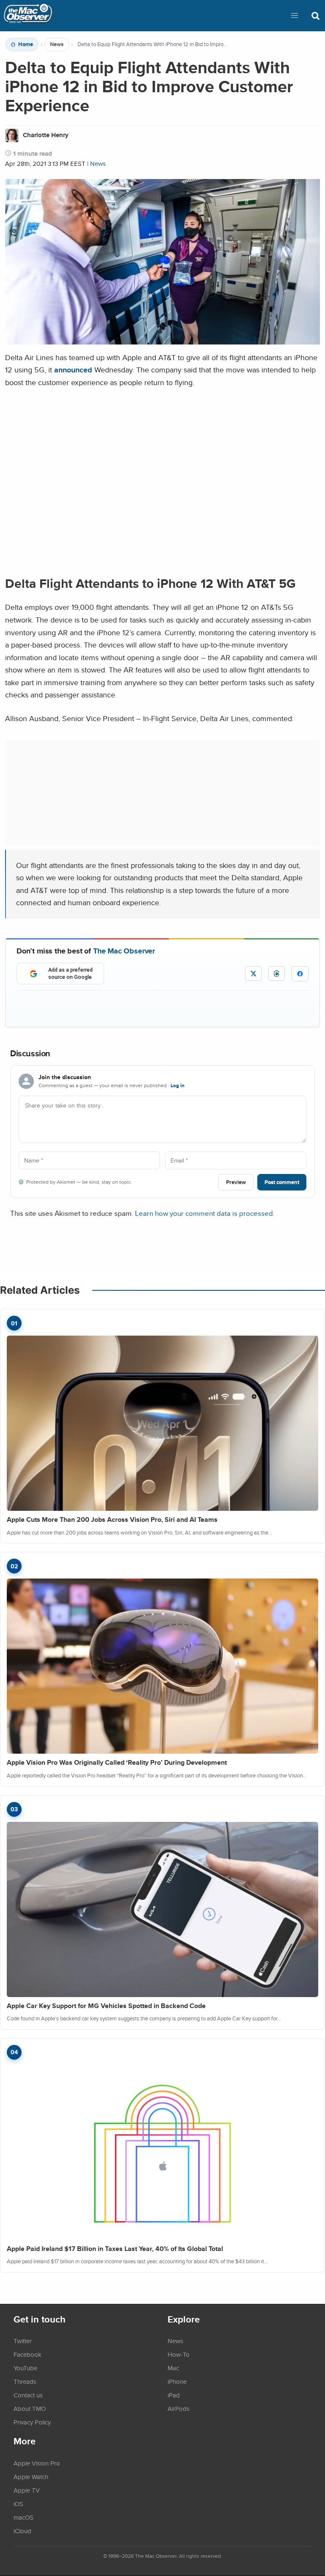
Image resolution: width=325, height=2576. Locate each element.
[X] (253, 974)
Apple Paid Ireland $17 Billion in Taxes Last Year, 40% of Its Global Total (115, 2249)
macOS (23, 2517)
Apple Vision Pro (37, 2463)
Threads (25, 2381)
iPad (174, 2395)
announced (73, 370)
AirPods (179, 2408)
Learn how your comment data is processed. (205, 1213)
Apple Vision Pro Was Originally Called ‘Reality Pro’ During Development (117, 1762)
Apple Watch (31, 2477)
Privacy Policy (32, 2422)
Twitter (23, 2341)
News (57, 44)
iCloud (22, 2531)
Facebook (28, 2354)
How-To (179, 2354)
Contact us (28, 2395)
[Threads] (277, 974)
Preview (236, 1182)
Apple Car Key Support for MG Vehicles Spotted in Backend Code (106, 2006)
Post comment (282, 1182)
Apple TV (27, 2490)
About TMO (30, 2408)
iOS (18, 2504)
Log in (178, 1086)
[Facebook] (300, 974)
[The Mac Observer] (28, 16)
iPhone (177, 2381)
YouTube (25, 2368)
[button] (295, 16)
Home (26, 44)
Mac (173, 2368)
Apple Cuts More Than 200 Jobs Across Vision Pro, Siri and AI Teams (112, 1519)
